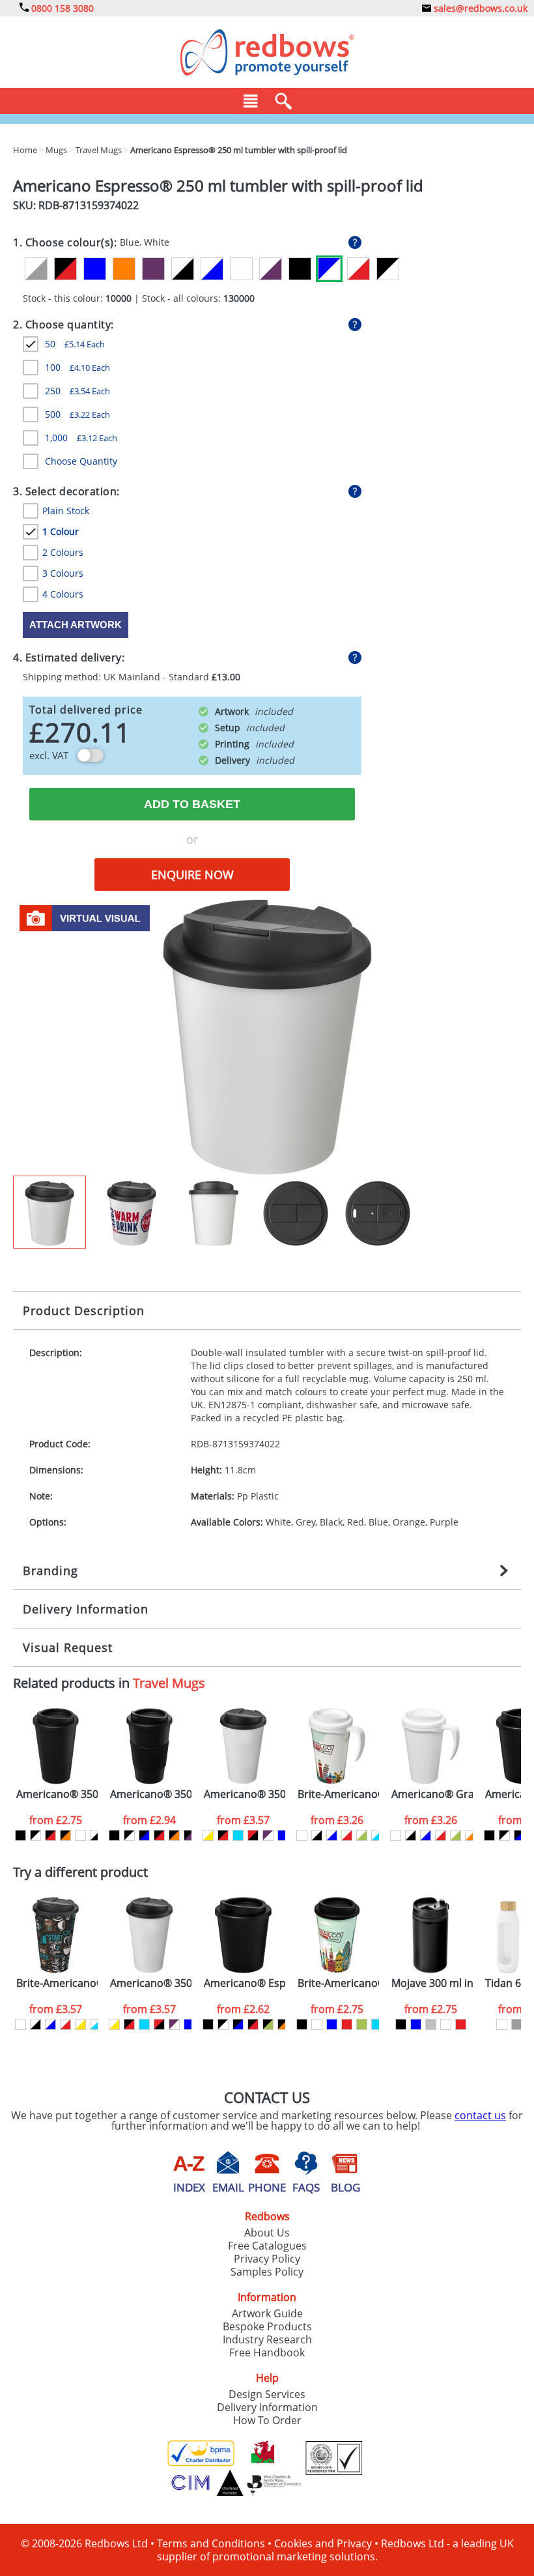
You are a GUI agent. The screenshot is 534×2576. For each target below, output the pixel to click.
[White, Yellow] (208, 1835)
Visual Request (68, 1647)
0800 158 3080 (61, 8)
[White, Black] (183, 269)
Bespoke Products (267, 2326)
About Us (267, 2233)
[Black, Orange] (65, 1835)
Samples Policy (267, 2272)
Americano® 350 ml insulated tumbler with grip (151, 1794)
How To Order (267, 2420)
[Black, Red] (65, 269)
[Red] (347, 2024)
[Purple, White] (268, 1835)
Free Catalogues (267, 2246)
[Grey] (517, 2024)
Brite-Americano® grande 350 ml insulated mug (338, 1794)
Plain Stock (66, 511)
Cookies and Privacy (323, 2543)
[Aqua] (238, 1835)
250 (77, 391)
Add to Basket (192, 804)
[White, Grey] (36, 269)
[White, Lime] (362, 1835)
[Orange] (124, 269)
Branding (50, 1570)
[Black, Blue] (144, 1835)
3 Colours (63, 573)
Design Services (267, 2394)
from (56, 1820)
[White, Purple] (271, 269)
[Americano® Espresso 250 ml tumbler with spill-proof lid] (267, 1036)
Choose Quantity (81, 461)
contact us (480, 2115)
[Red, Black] (253, 1835)
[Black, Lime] (268, 2024)
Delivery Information (86, 1609)
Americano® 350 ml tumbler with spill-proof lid (245, 1794)
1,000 (81, 438)
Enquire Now (192, 875)
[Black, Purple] (189, 1835)
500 (77, 414)
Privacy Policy (267, 2259)
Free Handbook (267, 2352)
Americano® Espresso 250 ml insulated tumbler (245, 1983)
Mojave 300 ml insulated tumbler (432, 1983)
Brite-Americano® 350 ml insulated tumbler (338, 1983)
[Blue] (95, 269)
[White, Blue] (212, 269)
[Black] (300, 269)
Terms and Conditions (211, 2543)
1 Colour (61, 531)
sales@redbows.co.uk (479, 8)
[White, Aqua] (377, 1835)
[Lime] (362, 2024)
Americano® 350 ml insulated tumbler (57, 1794)
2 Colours (63, 552)
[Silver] (431, 2024)
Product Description (84, 1310)
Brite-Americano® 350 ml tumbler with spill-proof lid (57, 1983)
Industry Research (267, 2339)
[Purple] (153, 269)
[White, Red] (358, 269)
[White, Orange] (471, 1835)
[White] (241, 269)
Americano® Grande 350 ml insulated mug (432, 1794)
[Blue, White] (329, 269)
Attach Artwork (76, 625)
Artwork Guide (267, 2313)
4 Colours (63, 594)
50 (75, 344)
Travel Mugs (169, 1683)
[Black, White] (388, 269)
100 (77, 367)
